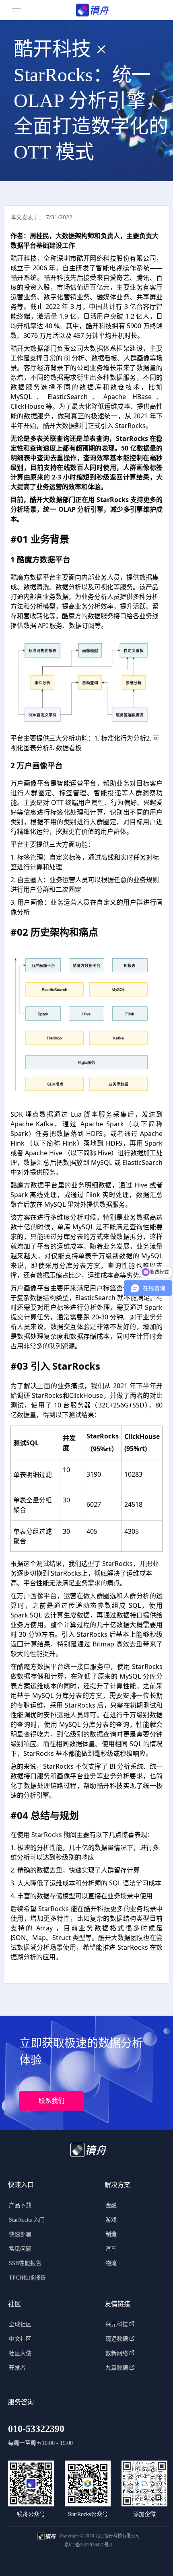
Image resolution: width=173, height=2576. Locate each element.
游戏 (111, 2220)
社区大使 (20, 2353)
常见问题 (20, 2249)
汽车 (111, 2249)
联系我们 (51, 2101)
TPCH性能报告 (27, 2278)
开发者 (17, 2368)
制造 (111, 2234)
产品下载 (20, 2205)
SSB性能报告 (25, 2263)
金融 (111, 2205)
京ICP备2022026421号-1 (89, 2545)
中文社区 (20, 2339)
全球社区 (20, 2324)
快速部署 (20, 2234)
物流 (111, 2263)
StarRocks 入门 (27, 2220)
